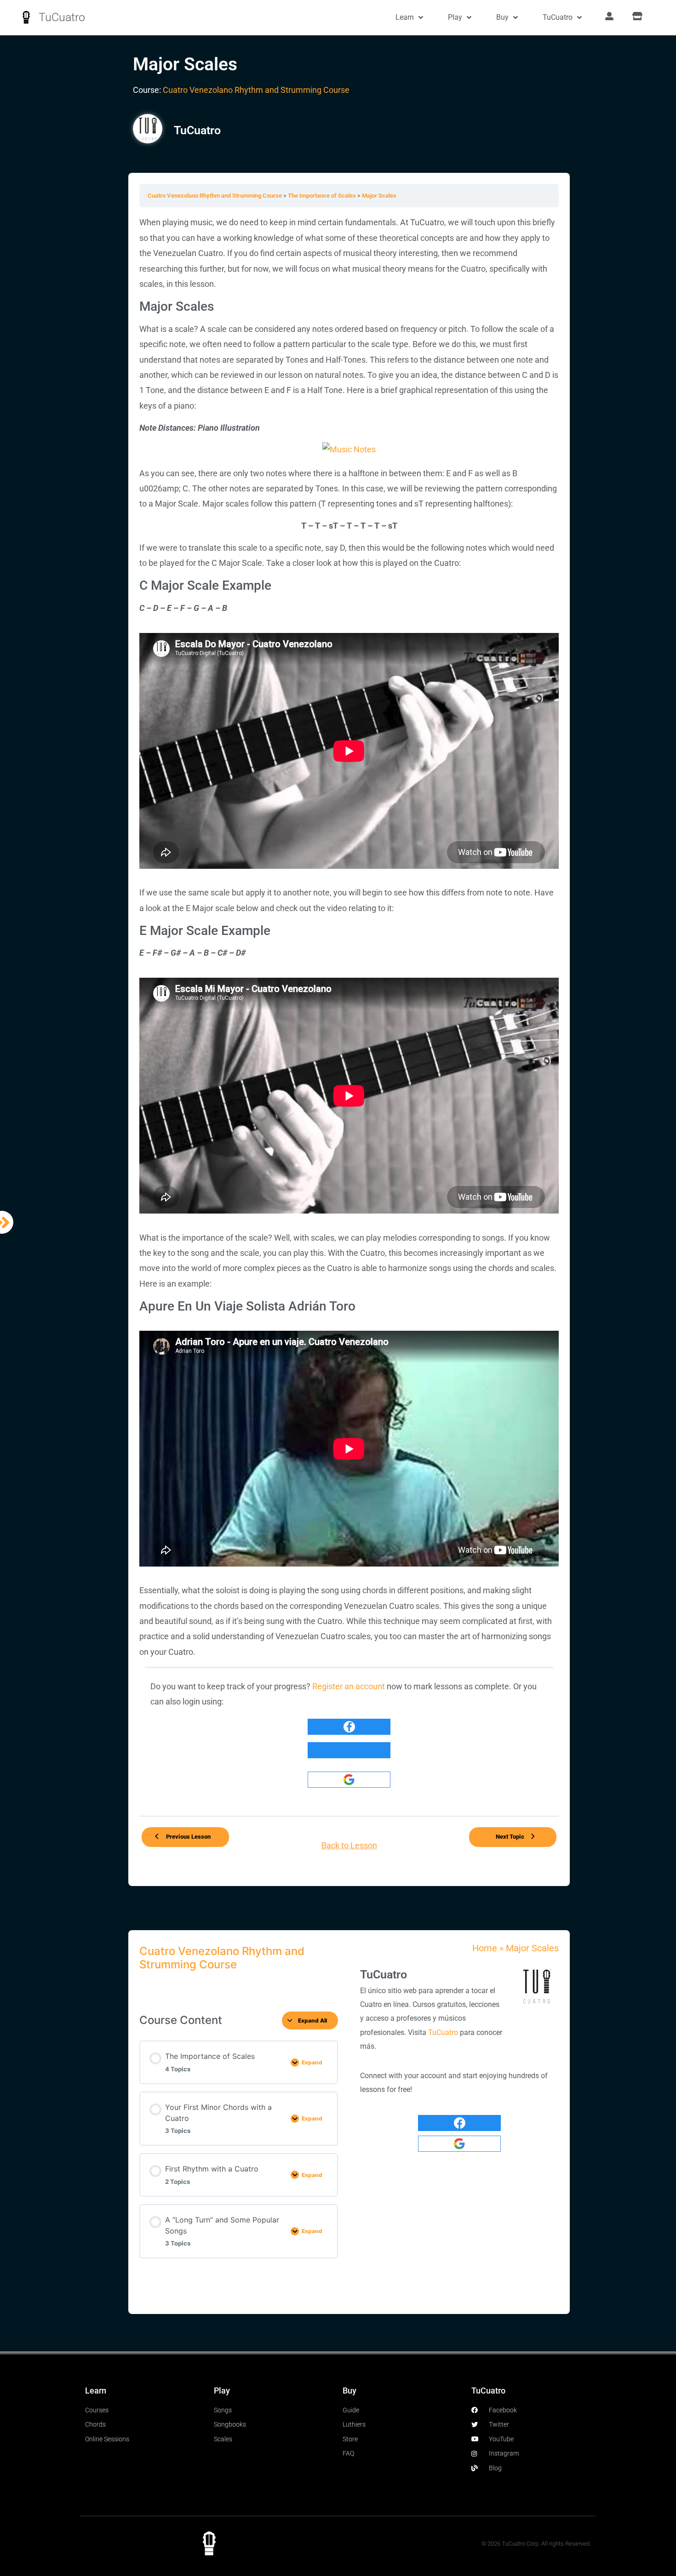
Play (455, 17)
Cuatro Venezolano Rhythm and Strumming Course (256, 90)
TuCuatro (62, 17)
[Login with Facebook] (349, 1727)
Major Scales (379, 196)
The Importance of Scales (323, 196)
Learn (405, 17)
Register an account (349, 1687)
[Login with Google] (349, 1780)
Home (485, 1948)
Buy (502, 17)
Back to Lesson (349, 1846)
